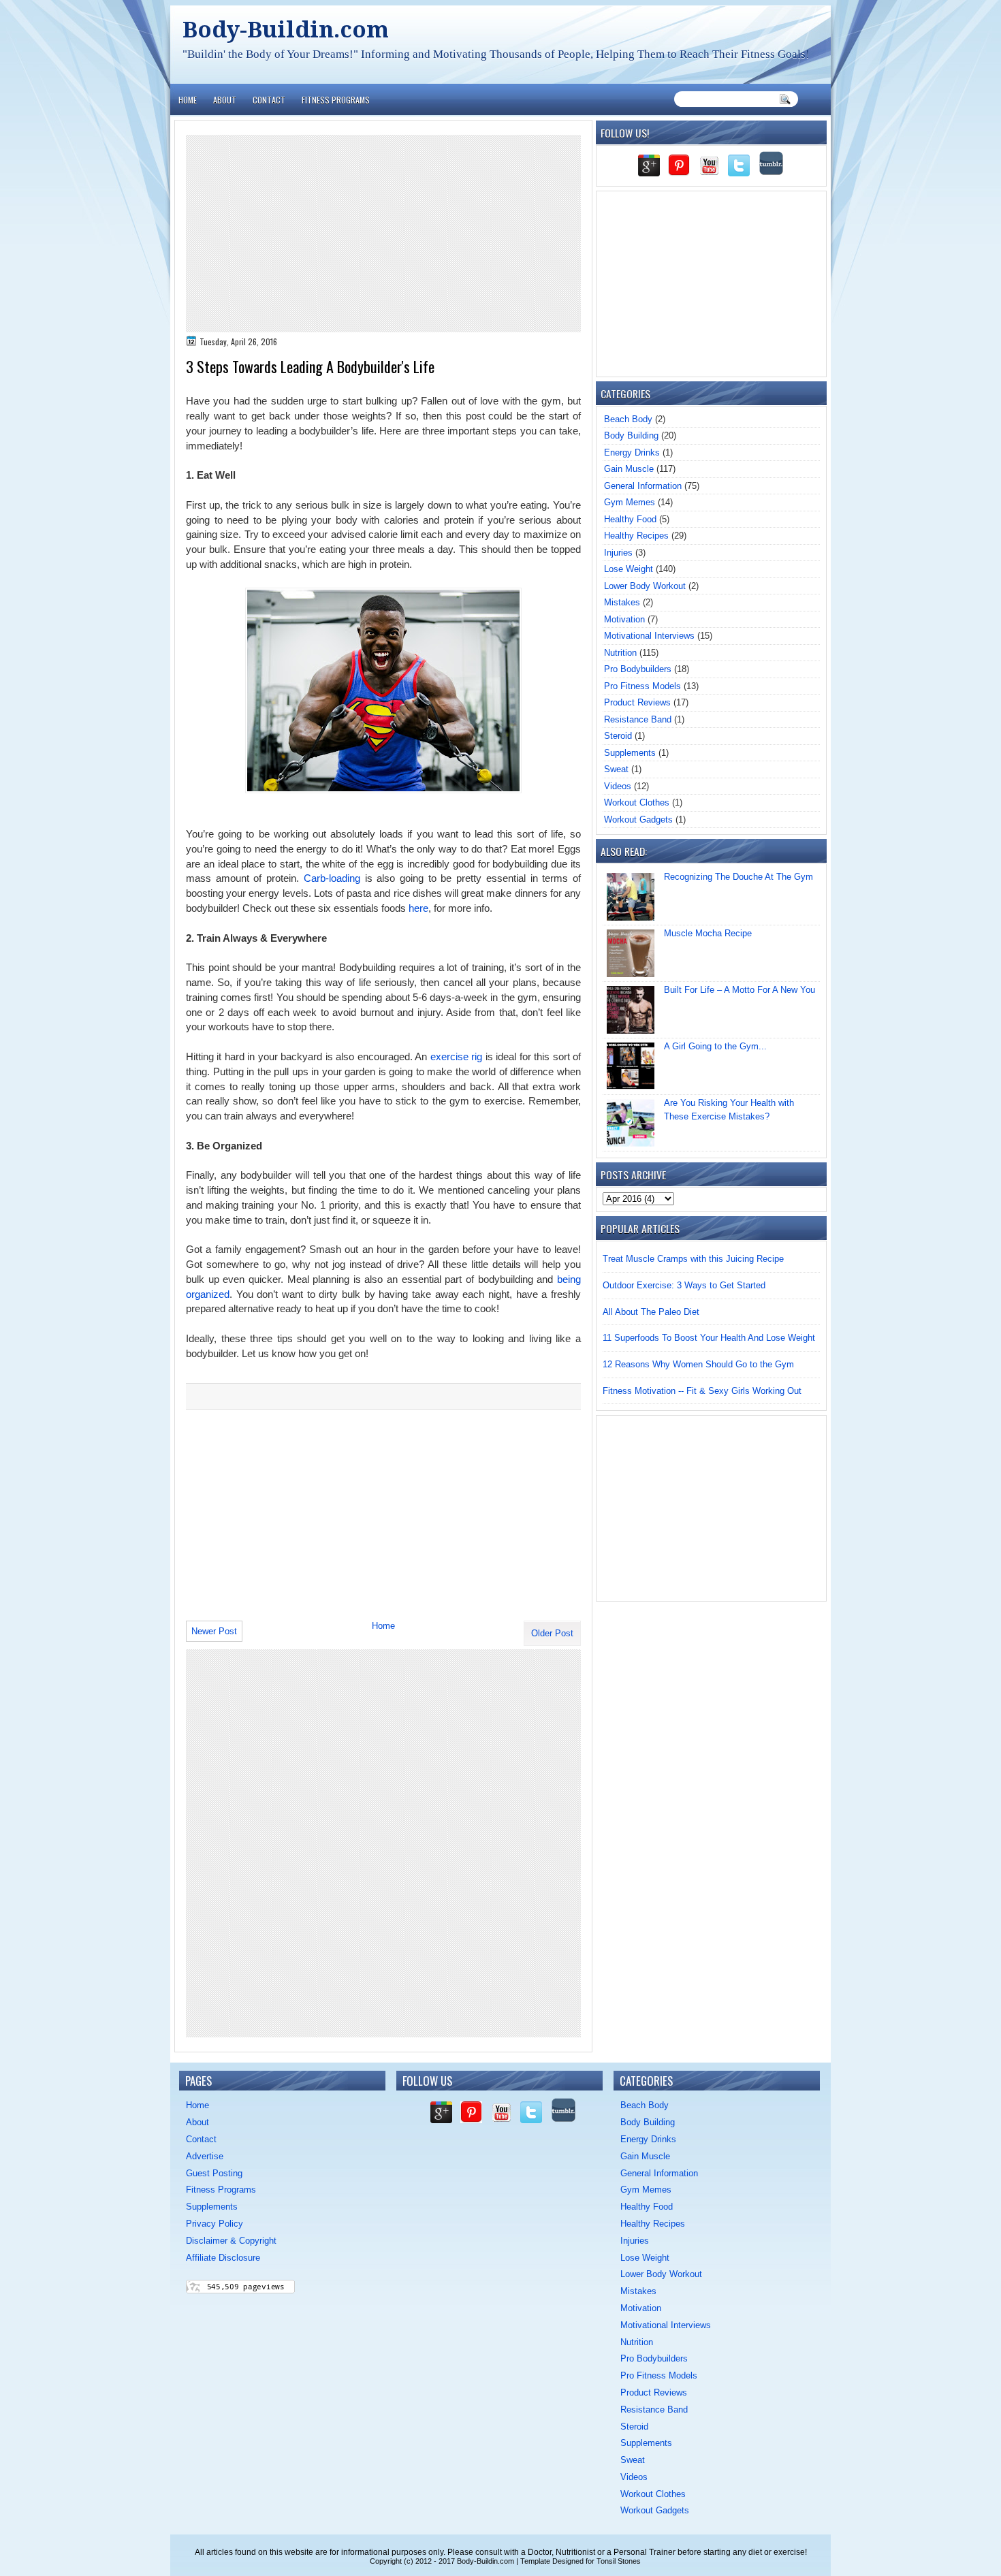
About (225, 100)
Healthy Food (630, 519)
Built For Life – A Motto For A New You (740, 990)
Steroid (618, 736)
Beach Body (628, 419)
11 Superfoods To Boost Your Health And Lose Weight (709, 1338)
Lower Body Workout (645, 586)
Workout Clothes (637, 802)
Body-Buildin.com (286, 30)
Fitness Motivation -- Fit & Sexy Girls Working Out (702, 1391)
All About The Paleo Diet (651, 1312)
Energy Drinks (632, 452)
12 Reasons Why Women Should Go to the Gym (698, 1364)
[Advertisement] (383, 234)
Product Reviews (637, 702)
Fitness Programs (336, 100)
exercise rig (456, 1057)
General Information (643, 486)
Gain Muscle (629, 469)
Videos (618, 786)
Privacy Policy (214, 2224)
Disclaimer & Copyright (231, 2241)
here (418, 908)
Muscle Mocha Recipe (708, 933)
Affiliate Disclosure (223, 2258)
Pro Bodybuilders (638, 669)
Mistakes (622, 602)
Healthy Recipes (636, 536)
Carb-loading (332, 878)
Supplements (630, 753)
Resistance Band (638, 719)
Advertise (205, 2156)
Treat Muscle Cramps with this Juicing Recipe (693, 1259)
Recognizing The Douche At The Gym (738, 877)
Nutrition (620, 653)
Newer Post (214, 1631)
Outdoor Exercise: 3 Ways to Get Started (684, 1285)
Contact (269, 100)
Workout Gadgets (638, 820)
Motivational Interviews (649, 636)
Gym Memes (630, 502)
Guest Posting (214, 2173)
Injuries (618, 553)
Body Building (631, 435)
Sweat (616, 769)
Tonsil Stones (619, 2561)
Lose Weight (629, 569)
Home (188, 100)
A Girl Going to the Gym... (715, 1046)
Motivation (624, 619)
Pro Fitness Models (642, 686)
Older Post (552, 1633)
